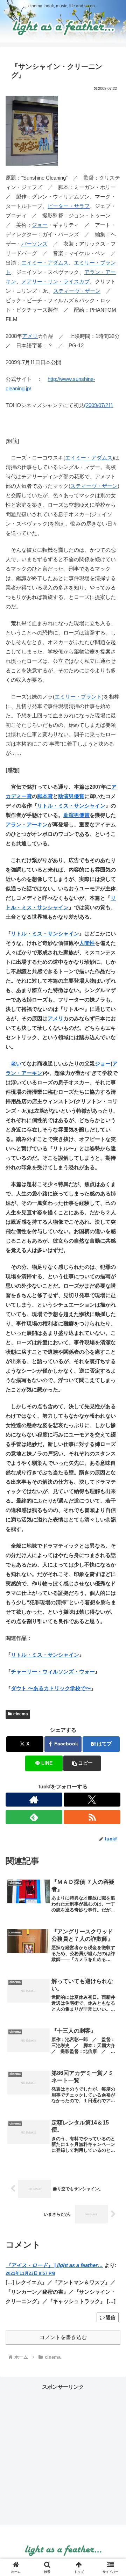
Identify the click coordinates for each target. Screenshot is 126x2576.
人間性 (87, 943)
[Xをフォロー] (92, 1800)
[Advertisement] (63, 2454)
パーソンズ (34, 244)
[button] (82, 1763)
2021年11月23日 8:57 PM (30, 2273)
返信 (111, 2317)
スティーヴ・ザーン (77, 291)
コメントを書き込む (63, 2337)
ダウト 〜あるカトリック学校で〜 (51, 1688)
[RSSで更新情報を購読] (92, 1817)
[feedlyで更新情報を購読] (34, 1817)
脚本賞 (45, 796)
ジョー (40, 225)
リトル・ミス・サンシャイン (71, 806)
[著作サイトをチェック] (34, 1800)
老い (16, 1063)
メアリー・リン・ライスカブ (55, 281)
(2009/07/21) (98, 405)
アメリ (30, 336)
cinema (21, 1714)
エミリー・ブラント (78, 697)
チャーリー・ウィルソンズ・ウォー (53, 1671)
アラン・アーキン (27, 824)
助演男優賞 (71, 796)
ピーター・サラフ (69, 206)
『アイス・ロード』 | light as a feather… (54, 2265)
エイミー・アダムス (45, 263)
